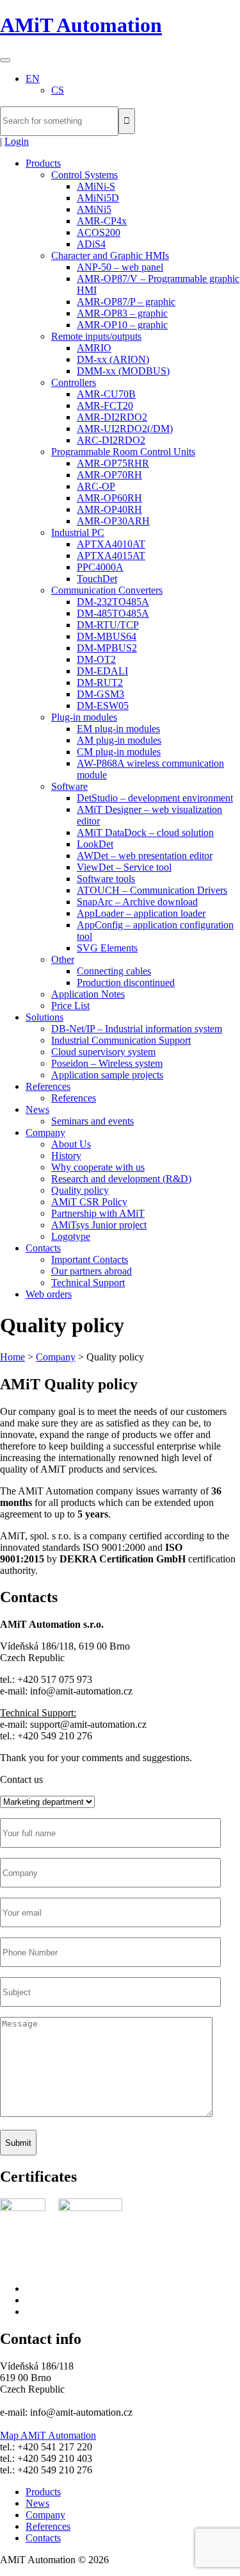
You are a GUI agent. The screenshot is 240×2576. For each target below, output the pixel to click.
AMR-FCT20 (105, 406)
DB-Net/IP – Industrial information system (137, 1029)
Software (69, 786)
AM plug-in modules (119, 740)
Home (12, 1357)
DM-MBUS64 (107, 636)
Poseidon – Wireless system (107, 1063)
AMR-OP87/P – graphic (126, 302)
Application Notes (88, 994)
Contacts (43, 1248)
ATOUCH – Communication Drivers (152, 890)
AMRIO (94, 348)
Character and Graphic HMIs (110, 255)
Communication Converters (107, 590)
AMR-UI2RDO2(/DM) (125, 429)
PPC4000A (100, 567)
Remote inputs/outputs (96, 336)
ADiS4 (91, 244)
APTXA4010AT (111, 544)
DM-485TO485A (113, 613)
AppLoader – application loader (141, 913)
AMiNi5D (98, 198)
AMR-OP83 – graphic (122, 313)
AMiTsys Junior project (99, 1225)
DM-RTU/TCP (108, 625)
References (48, 1086)
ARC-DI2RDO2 (111, 440)
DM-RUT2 (100, 682)
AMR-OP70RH (109, 475)
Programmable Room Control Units (123, 452)
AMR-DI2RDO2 (112, 417)
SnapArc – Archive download (137, 902)
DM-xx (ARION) (113, 359)
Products (43, 163)
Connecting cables (114, 971)
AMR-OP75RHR (113, 463)
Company (45, 1133)
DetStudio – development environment (155, 798)
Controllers (74, 382)
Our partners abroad (92, 1271)
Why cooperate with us (98, 1167)
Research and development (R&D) (121, 1179)
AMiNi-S (96, 186)
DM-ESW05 (103, 706)
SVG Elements (107, 948)
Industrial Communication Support (121, 1040)
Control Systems (84, 175)
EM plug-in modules (118, 729)
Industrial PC (78, 532)
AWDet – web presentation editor (145, 856)
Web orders (49, 1294)
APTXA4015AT (111, 556)
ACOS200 (99, 232)
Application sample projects (107, 1075)
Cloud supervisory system (103, 1052)
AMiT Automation (81, 25)
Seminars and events (92, 1121)
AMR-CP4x (102, 221)
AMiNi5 (94, 209)
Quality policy (80, 1190)
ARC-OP (96, 486)
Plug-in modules (84, 717)
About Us (71, 1144)
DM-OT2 (96, 659)
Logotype (71, 1236)
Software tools (106, 879)
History (66, 1156)
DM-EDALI (102, 671)
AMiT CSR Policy (89, 1202)
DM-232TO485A (113, 602)
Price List (70, 1006)
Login (17, 141)
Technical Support (88, 1283)
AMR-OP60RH (109, 498)
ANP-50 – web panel (120, 267)
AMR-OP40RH (109, 509)
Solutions (44, 1017)
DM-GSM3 (100, 694)
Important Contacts (90, 1259)
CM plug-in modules (119, 752)
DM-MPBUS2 (107, 648)
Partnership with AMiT (98, 1213)
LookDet (95, 844)
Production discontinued (126, 983)
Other (63, 959)
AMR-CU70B (106, 394)
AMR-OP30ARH (113, 521)
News (37, 1109)
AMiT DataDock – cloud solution (145, 832)
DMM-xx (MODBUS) (123, 371)
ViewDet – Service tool (124, 867)
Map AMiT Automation (48, 2435)
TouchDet (97, 579)
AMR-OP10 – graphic (122, 325)
